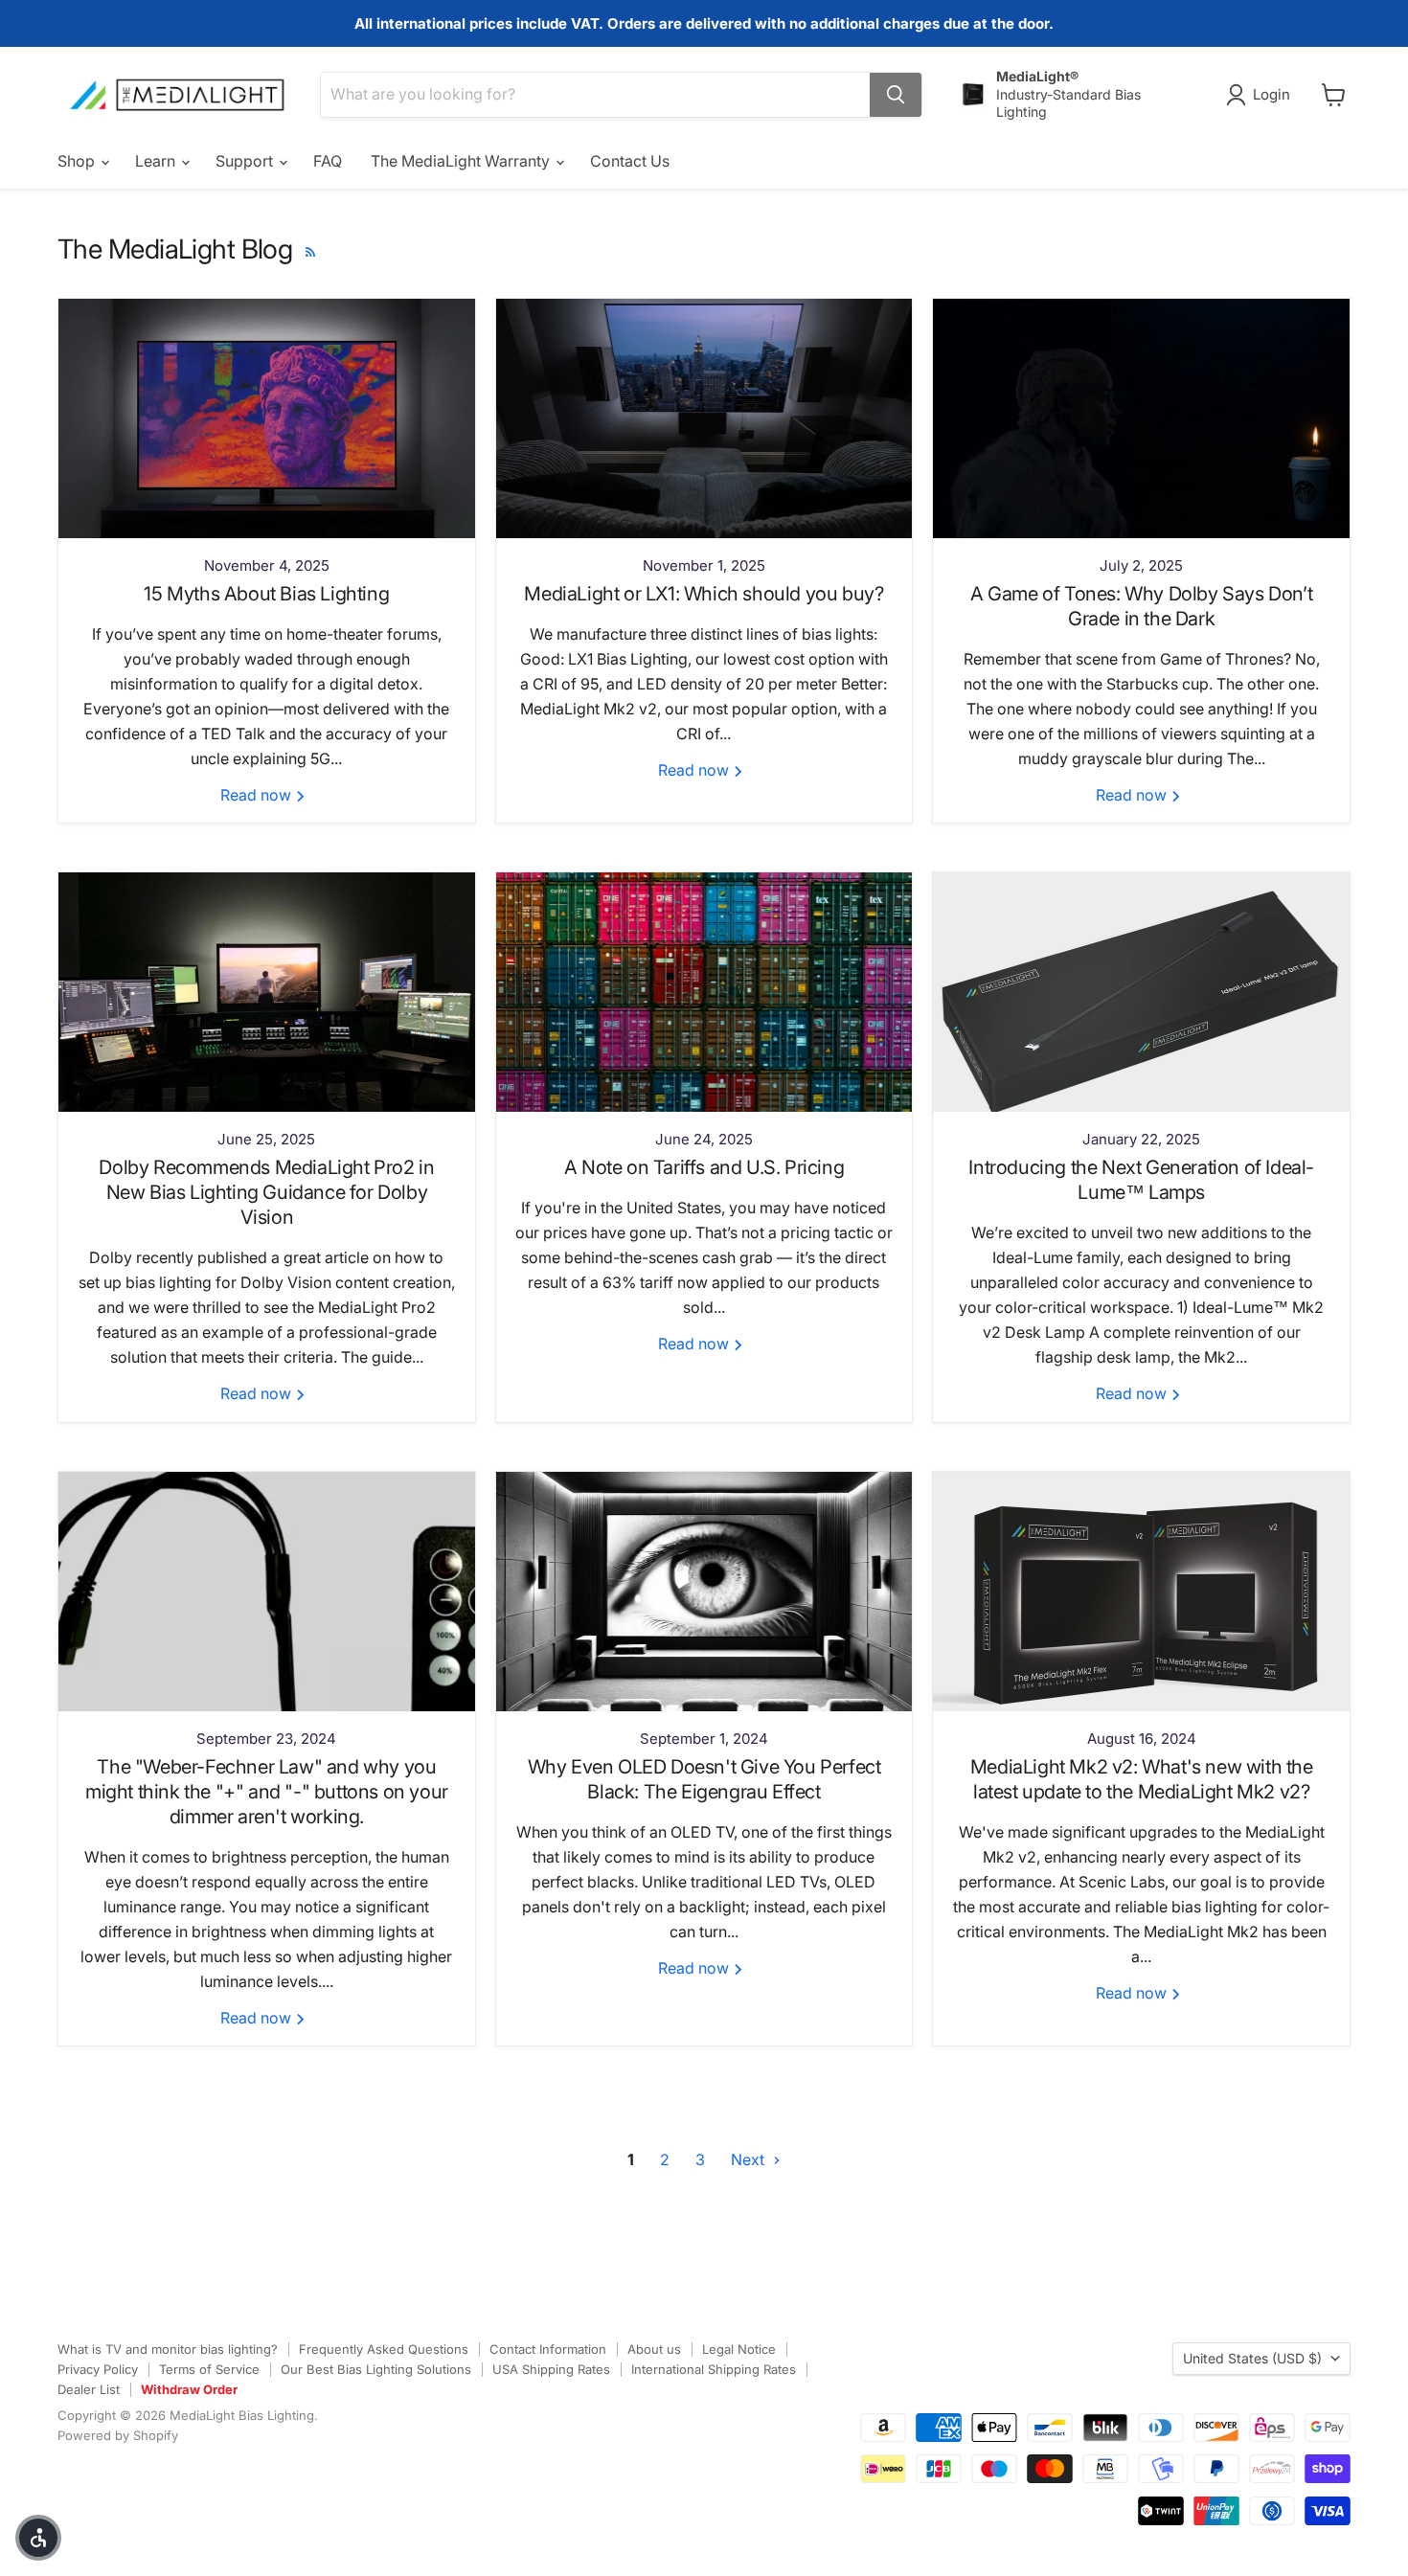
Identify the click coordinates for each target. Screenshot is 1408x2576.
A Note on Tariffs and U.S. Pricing (704, 1167)
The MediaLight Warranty (462, 161)
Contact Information (548, 2349)
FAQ (328, 161)
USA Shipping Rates (551, 2369)
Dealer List (89, 2389)
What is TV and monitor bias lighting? (168, 2349)
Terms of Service (209, 2369)
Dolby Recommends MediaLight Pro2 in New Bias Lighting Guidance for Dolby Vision (266, 1192)
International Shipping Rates (714, 2369)
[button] (38, 2538)
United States (1252, 2358)
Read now (258, 795)
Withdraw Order (189, 2389)
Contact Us (630, 161)
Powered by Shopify (118, 2435)
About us (654, 2349)
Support (246, 161)
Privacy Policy (98, 2369)
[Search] (896, 95)
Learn (157, 161)
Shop (78, 161)
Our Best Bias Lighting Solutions (376, 2369)
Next (749, 2159)
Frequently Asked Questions (384, 2349)
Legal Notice (739, 2349)
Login (1272, 94)
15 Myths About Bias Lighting (266, 594)
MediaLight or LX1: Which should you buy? (704, 594)
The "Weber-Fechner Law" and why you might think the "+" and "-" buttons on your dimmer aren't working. (267, 1792)
